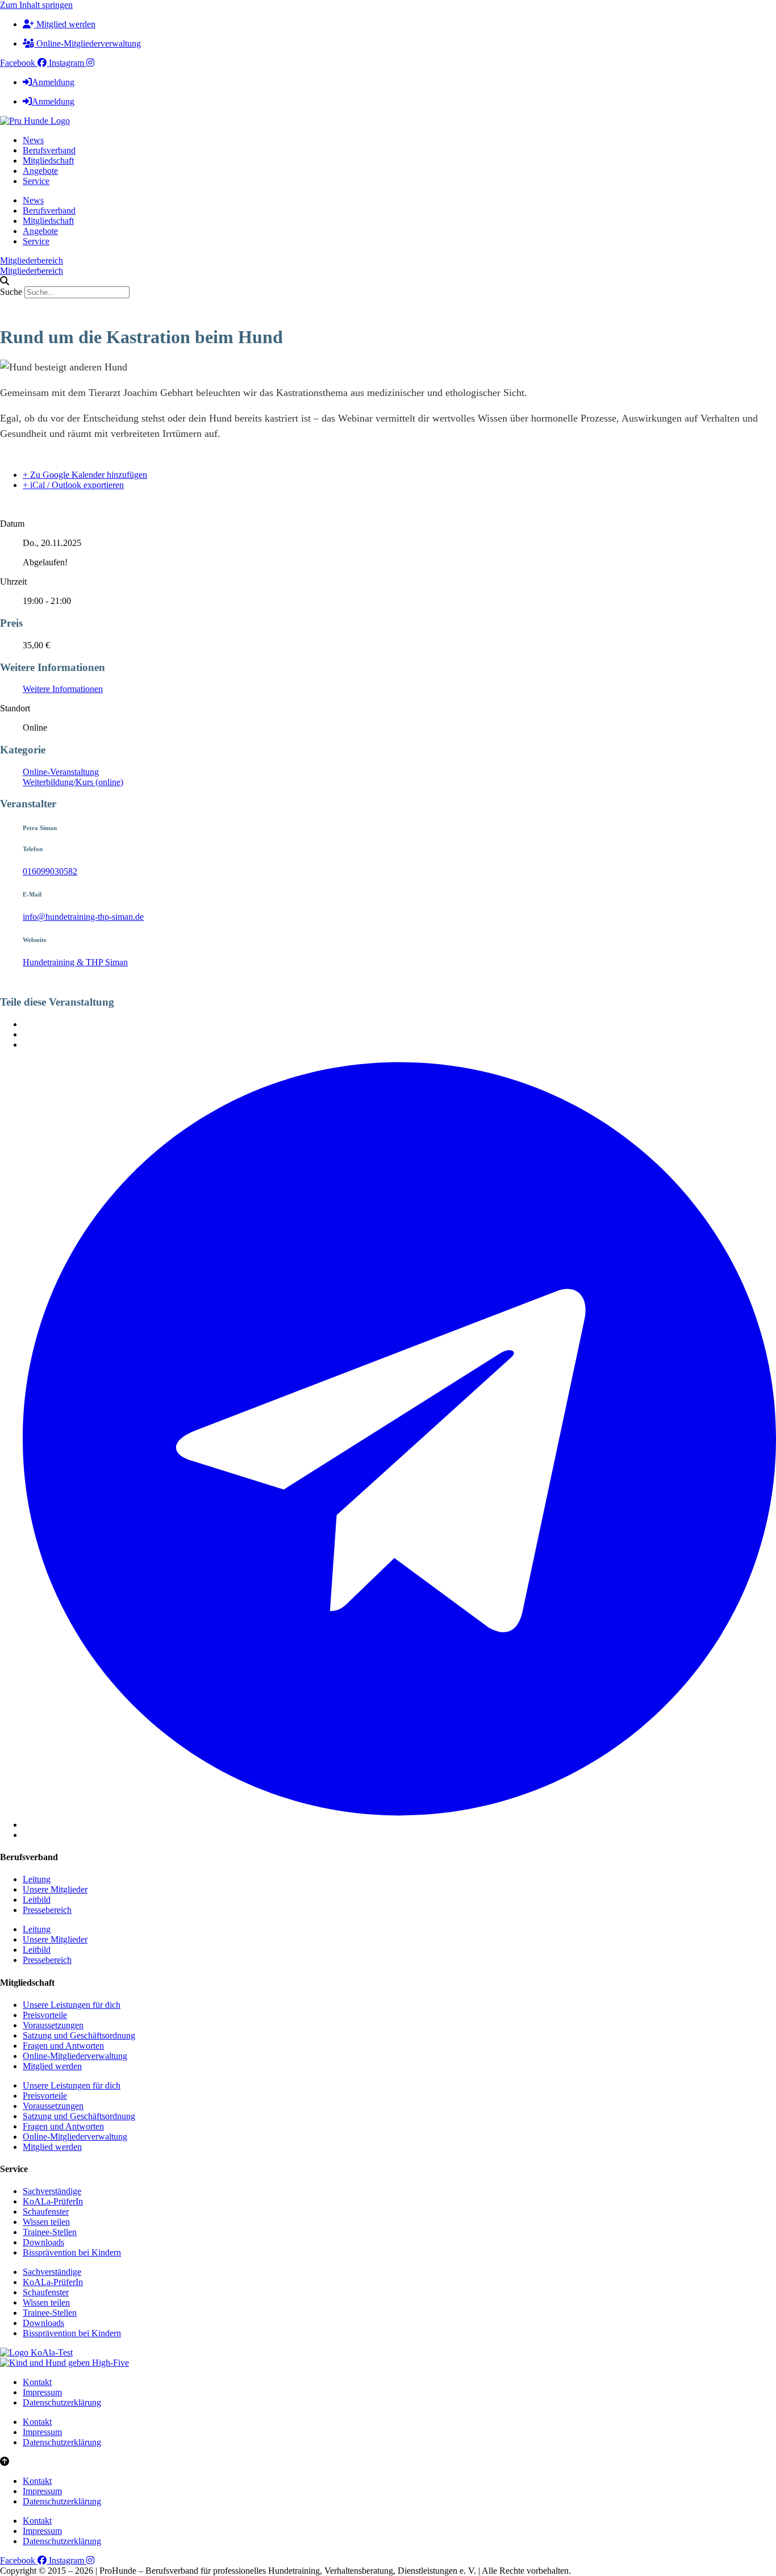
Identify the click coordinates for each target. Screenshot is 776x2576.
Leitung (37, 1879)
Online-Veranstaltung (61, 772)
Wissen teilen (46, 2222)
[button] (388, 281)
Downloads (43, 2242)
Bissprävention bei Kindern (72, 2252)
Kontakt (37, 2382)
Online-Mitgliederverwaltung (75, 2056)
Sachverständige (52, 2191)
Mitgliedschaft (48, 161)
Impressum (42, 2392)
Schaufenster (46, 2212)
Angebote (40, 171)
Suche (11, 292)
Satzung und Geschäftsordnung (79, 2035)
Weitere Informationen (63, 689)
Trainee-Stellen (50, 2232)
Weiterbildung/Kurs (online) (73, 782)
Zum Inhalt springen (36, 5)
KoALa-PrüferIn (53, 2201)
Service (36, 181)
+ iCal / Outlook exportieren (73, 485)
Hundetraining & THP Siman (75, 962)
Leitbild (37, 1900)
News (33, 140)
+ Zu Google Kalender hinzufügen (85, 475)
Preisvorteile (45, 2015)
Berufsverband (49, 150)
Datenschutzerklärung (62, 2402)
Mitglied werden (52, 2066)
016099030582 (50, 871)
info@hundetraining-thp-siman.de (83, 917)
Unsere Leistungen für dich (72, 2005)
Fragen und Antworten (63, 2046)
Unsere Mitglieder (55, 1889)
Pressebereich (47, 1910)
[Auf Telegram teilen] (399, 1825)
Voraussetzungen (53, 2025)
